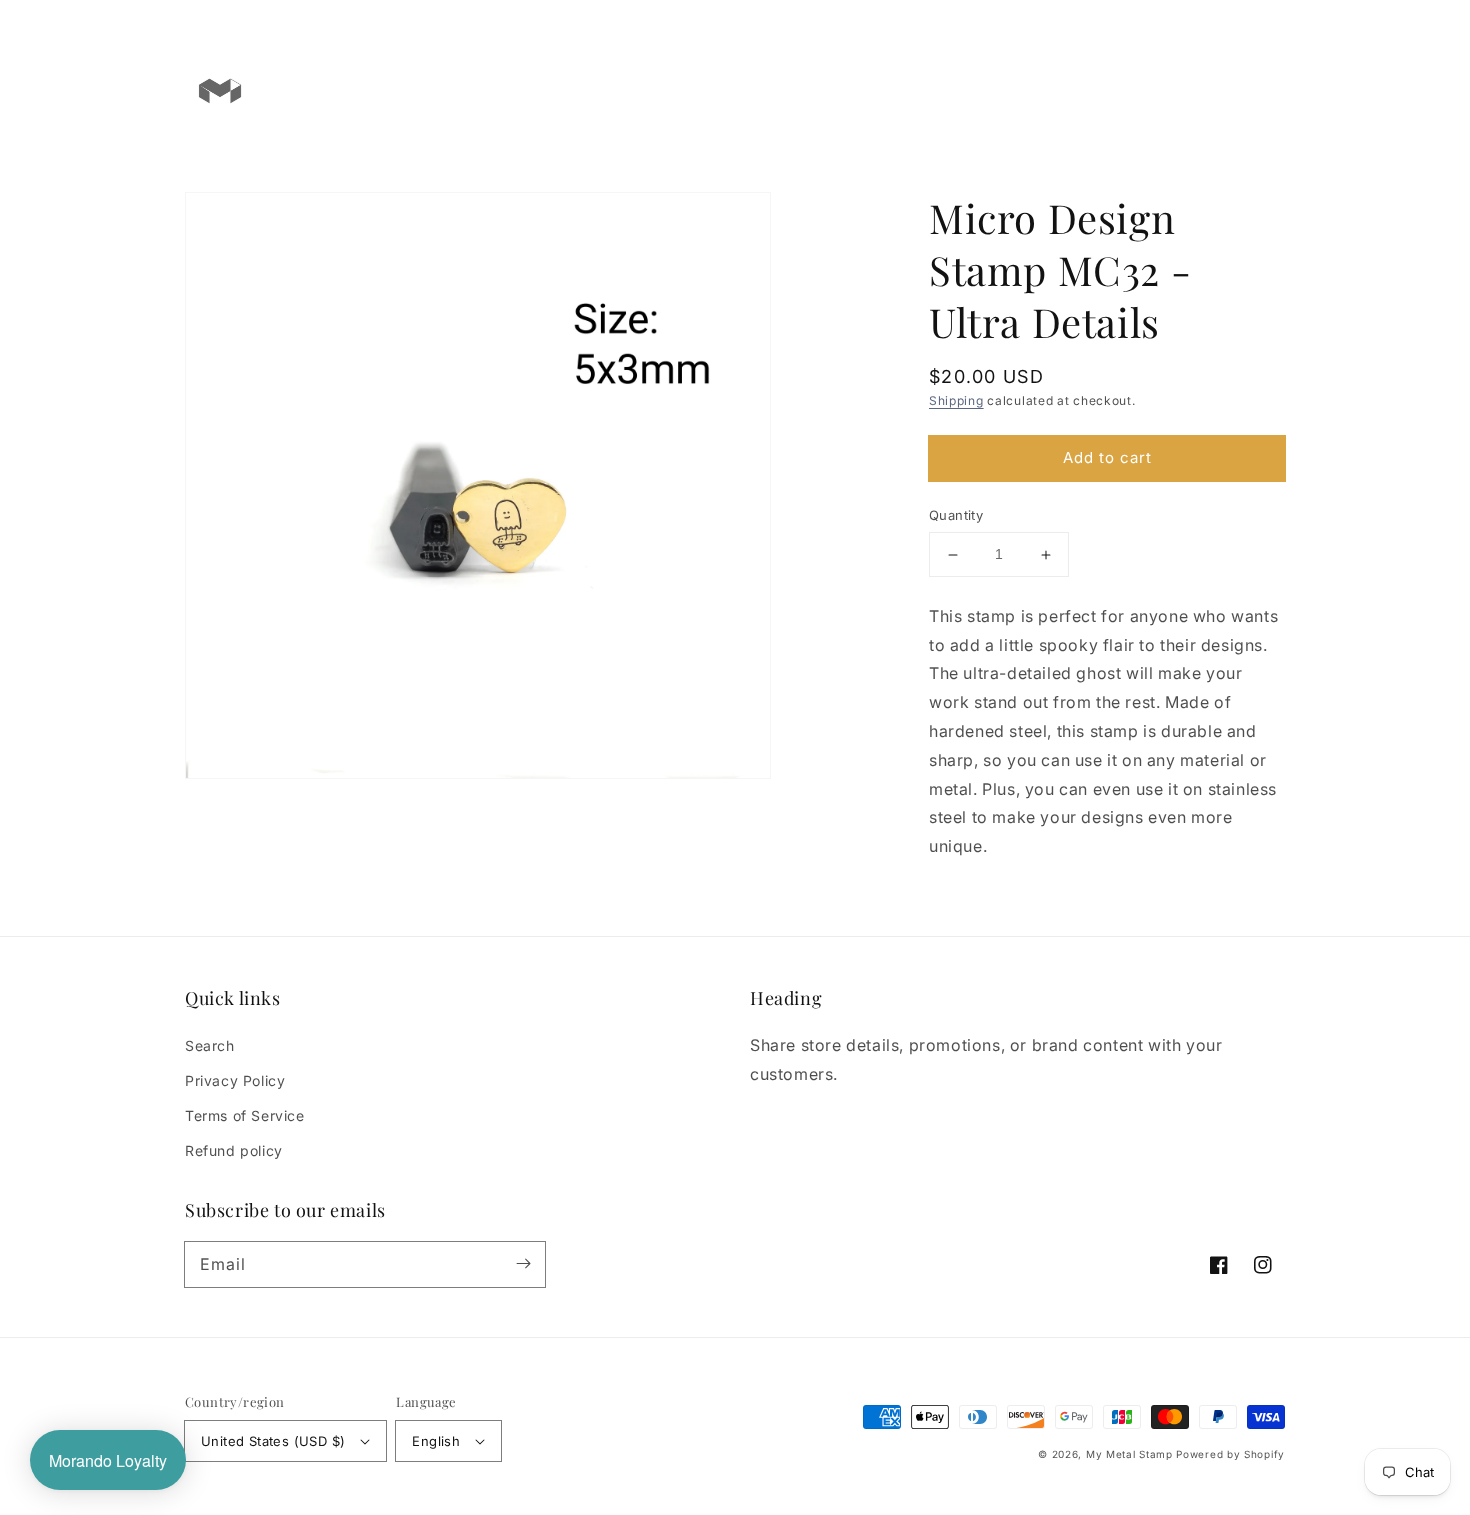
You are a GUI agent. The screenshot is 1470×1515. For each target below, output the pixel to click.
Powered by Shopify (1230, 1454)
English (436, 1441)
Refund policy (234, 1150)
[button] (1187, 90)
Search (210, 1045)
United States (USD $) (273, 1441)
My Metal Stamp (1129, 1454)
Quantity (956, 516)
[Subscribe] (523, 1264)
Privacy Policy (235, 1080)
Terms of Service (245, 1115)
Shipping (956, 400)
